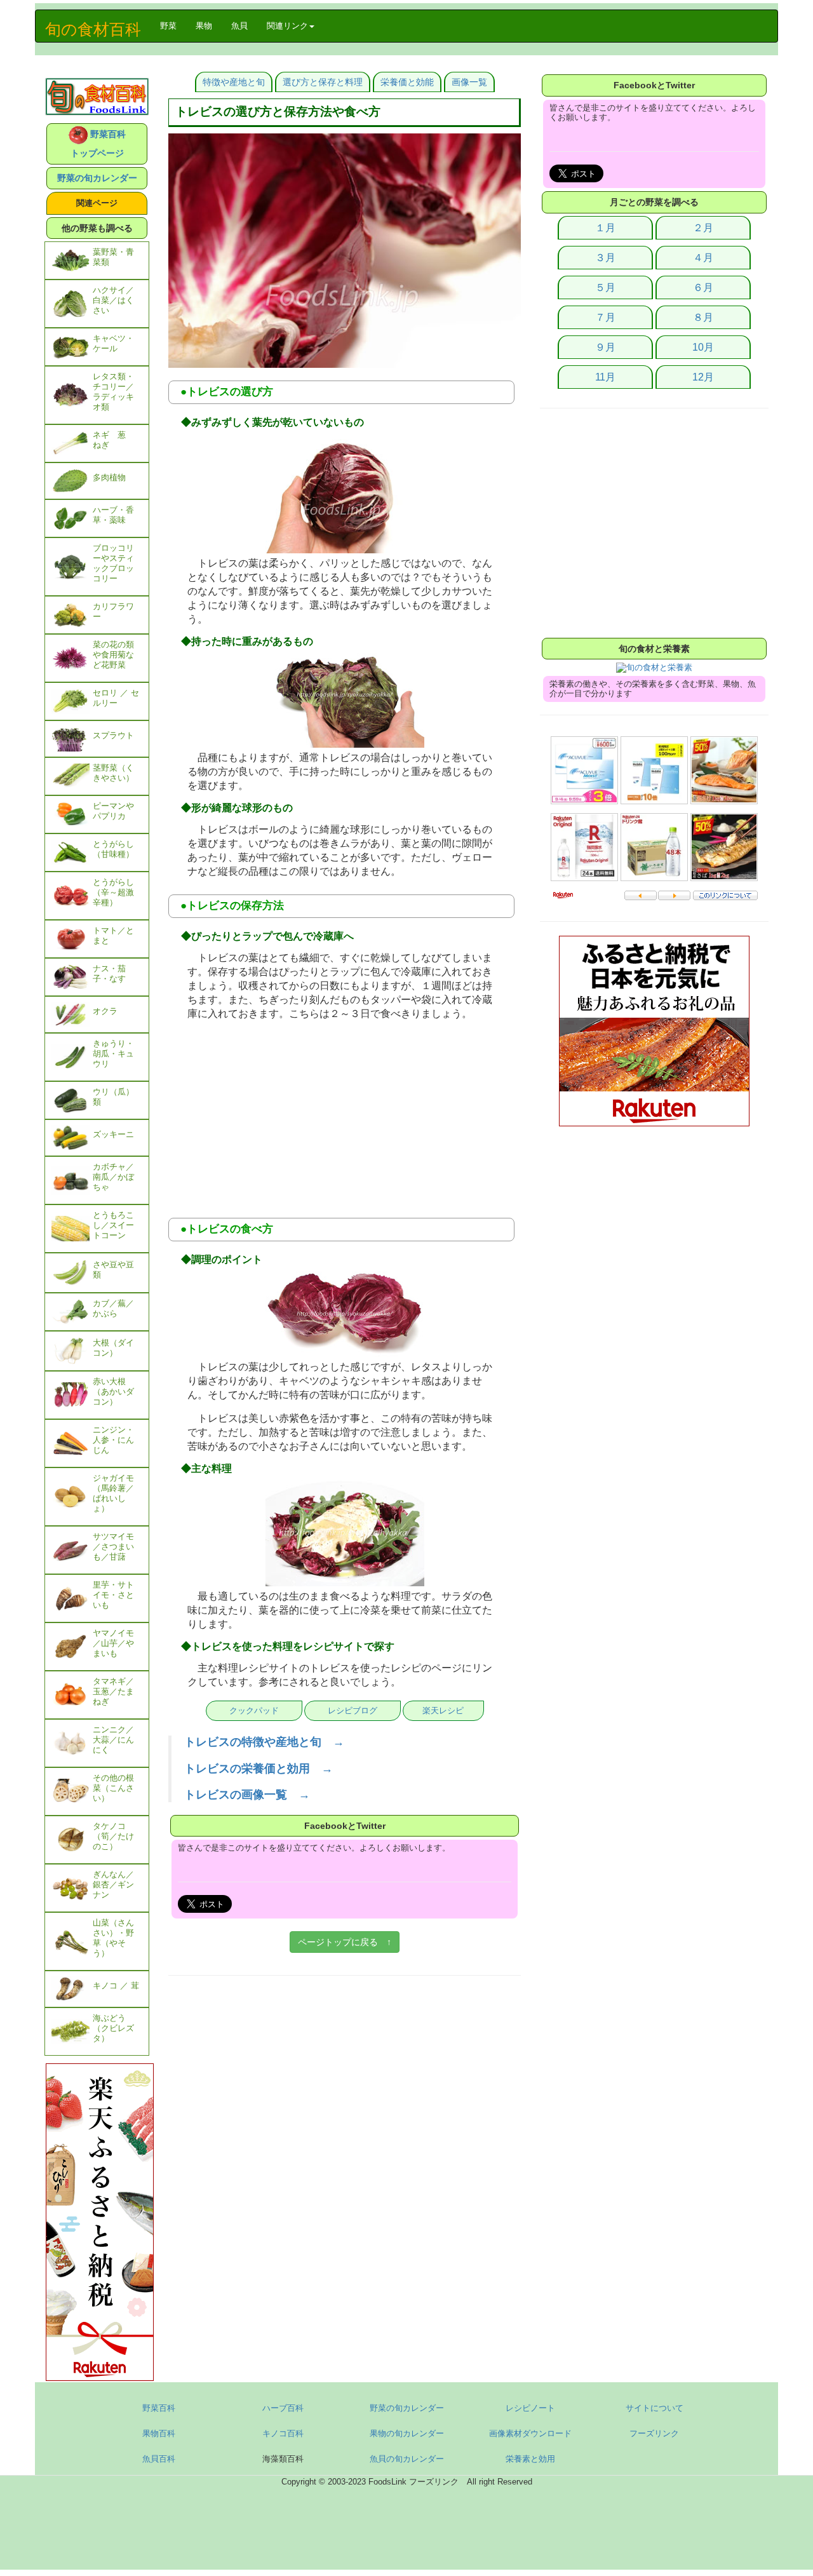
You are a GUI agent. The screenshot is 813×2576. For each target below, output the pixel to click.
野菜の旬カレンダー (97, 178)
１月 (605, 228)
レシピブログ (353, 1710)
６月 (703, 287)
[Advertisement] (345, 1116)
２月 (703, 228)
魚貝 (239, 26)
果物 (204, 26)
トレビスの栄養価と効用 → (259, 1769)
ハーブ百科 (283, 2408)
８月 (703, 317)
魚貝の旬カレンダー (407, 2459)
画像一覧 (469, 82)
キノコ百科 (283, 2433)
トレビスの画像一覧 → (247, 1795)
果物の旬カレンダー (407, 2433)
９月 (605, 347)
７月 (605, 317)
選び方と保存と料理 (323, 82)
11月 (605, 377)
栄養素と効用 (530, 2459)
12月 (703, 377)
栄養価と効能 (407, 82)
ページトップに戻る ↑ (345, 1942)
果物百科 (159, 2433)
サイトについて (655, 2408)
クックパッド (254, 1710)
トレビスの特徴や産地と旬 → (264, 1742)
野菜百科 (159, 2408)
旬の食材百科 (93, 29)
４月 (703, 258)
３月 (605, 258)
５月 (605, 287)
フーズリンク (654, 2433)
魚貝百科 (159, 2459)
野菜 (173, 25)
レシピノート (530, 2408)
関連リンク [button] (287, 26)
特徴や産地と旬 (234, 82)
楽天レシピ (443, 1710)
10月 (703, 347)
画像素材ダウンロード (530, 2433)
